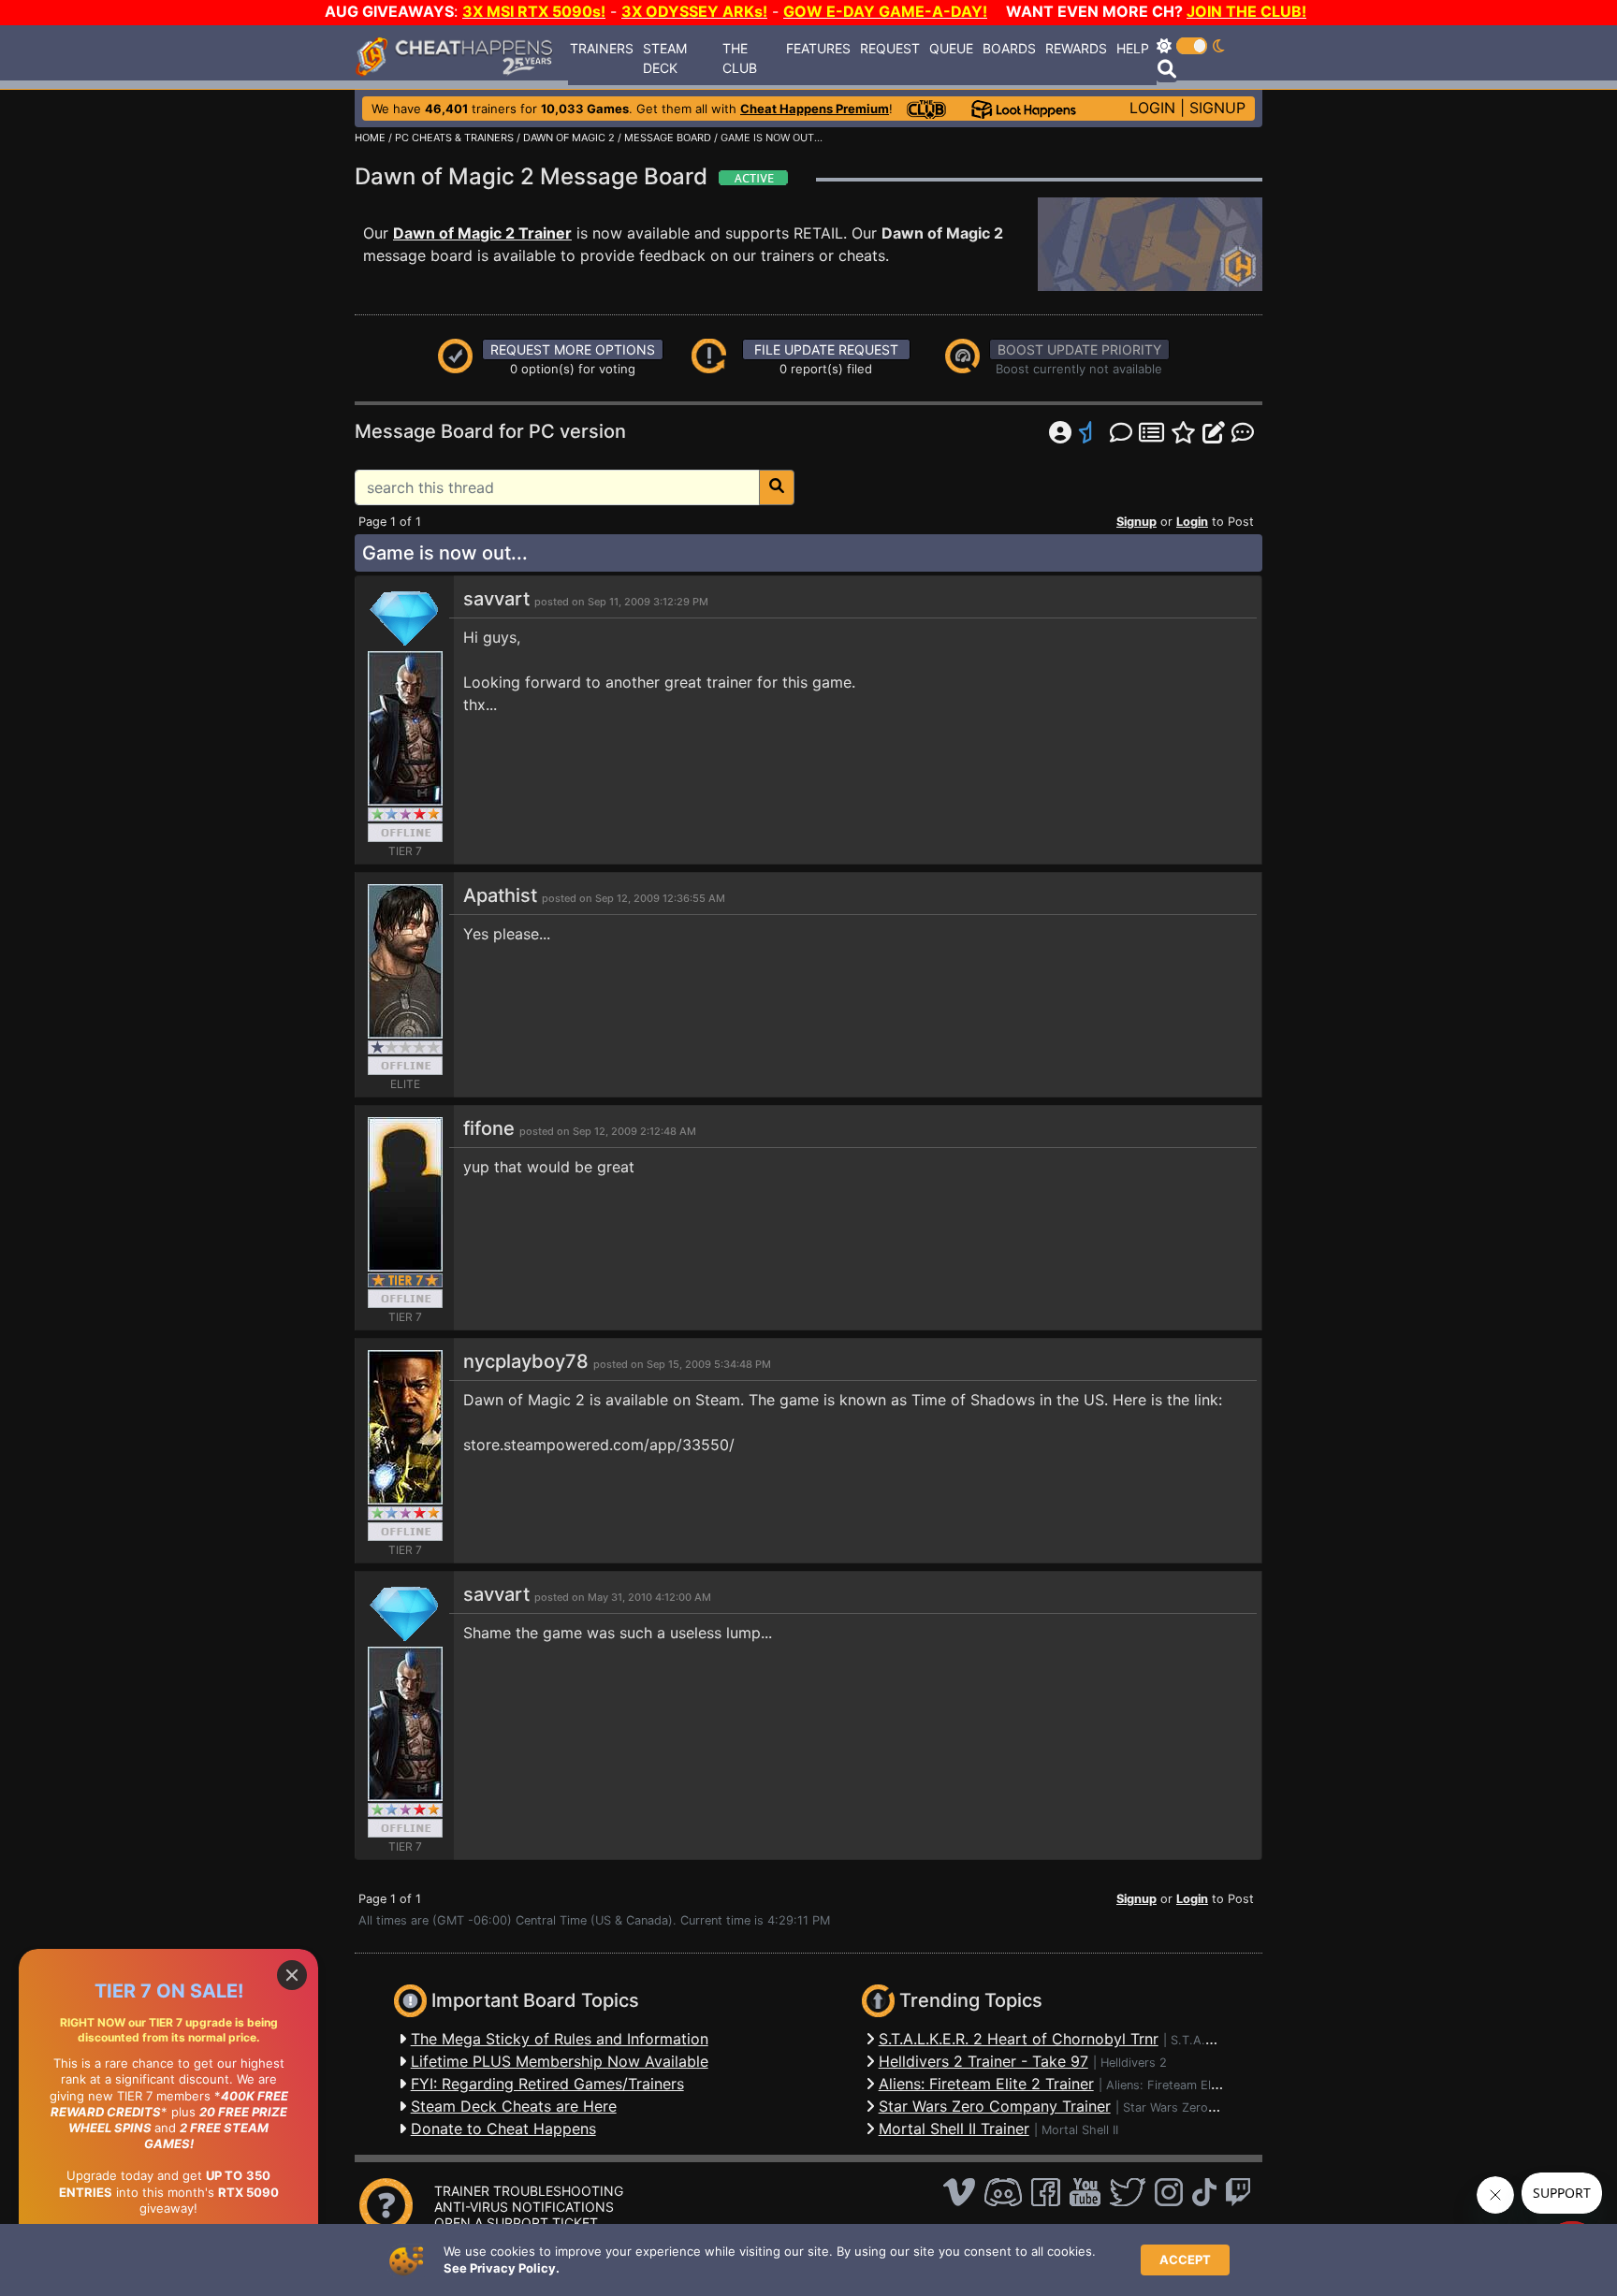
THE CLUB (740, 58)
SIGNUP (1217, 108)
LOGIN (1152, 108)
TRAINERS (602, 48)
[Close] (292, 1975)
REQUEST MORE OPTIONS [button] (573, 349)
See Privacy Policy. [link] (502, 2268)
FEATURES (818, 48)
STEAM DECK (665, 58)
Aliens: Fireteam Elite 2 (1171, 2085)
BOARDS (1009, 48)
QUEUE (951, 48)
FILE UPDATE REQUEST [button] (826, 349)
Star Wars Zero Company (1194, 2107)
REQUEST (890, 48)
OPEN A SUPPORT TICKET (516, 2223)
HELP (1133, 48)
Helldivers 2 (1134, 2063)
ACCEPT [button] (1185, 2260)
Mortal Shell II (1080, 2130)
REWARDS (1076, 48)
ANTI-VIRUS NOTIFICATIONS (524, 2207)
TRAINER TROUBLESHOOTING (529, 2191)
